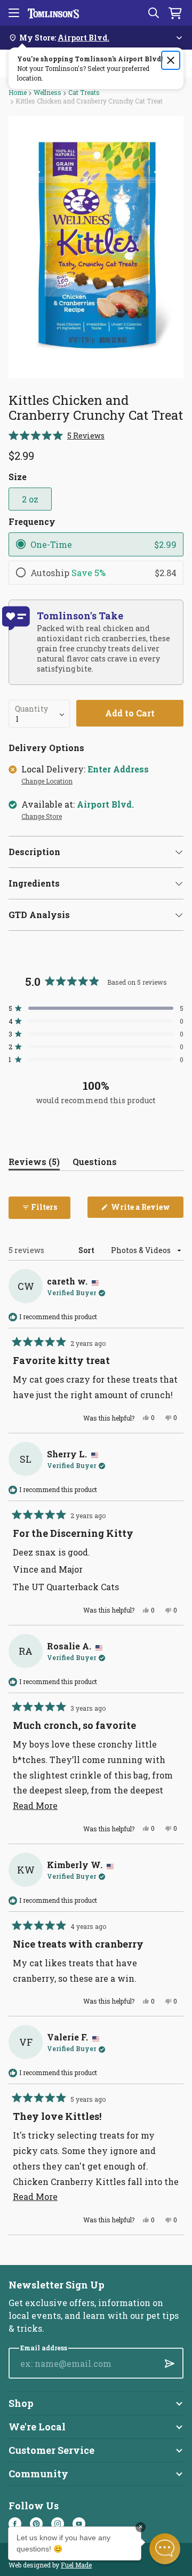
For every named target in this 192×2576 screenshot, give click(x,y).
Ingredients (34, 883)
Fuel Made (76, 2565)
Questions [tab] (95, 1164)
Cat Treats (84, 92)
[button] (57, 436)
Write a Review (146, 1210)
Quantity (31, 709)
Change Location (47, 781)
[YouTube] (79, 2524)
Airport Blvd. (105, 804)
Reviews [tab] (34, 1164)
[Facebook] (15, 2524)
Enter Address (118, 769)
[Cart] (175, 13)
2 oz (30, 499)
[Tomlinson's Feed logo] (53, 13)
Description (34, 852)
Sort (87, 1250)
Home (18, 92)
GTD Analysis (39, 915)
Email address (44, 2348)
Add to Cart (130, 713)
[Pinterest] (36, 2524)
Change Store (42, 817)
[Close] (171, 60)
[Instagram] (58, 2524)
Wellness (47, 92)
